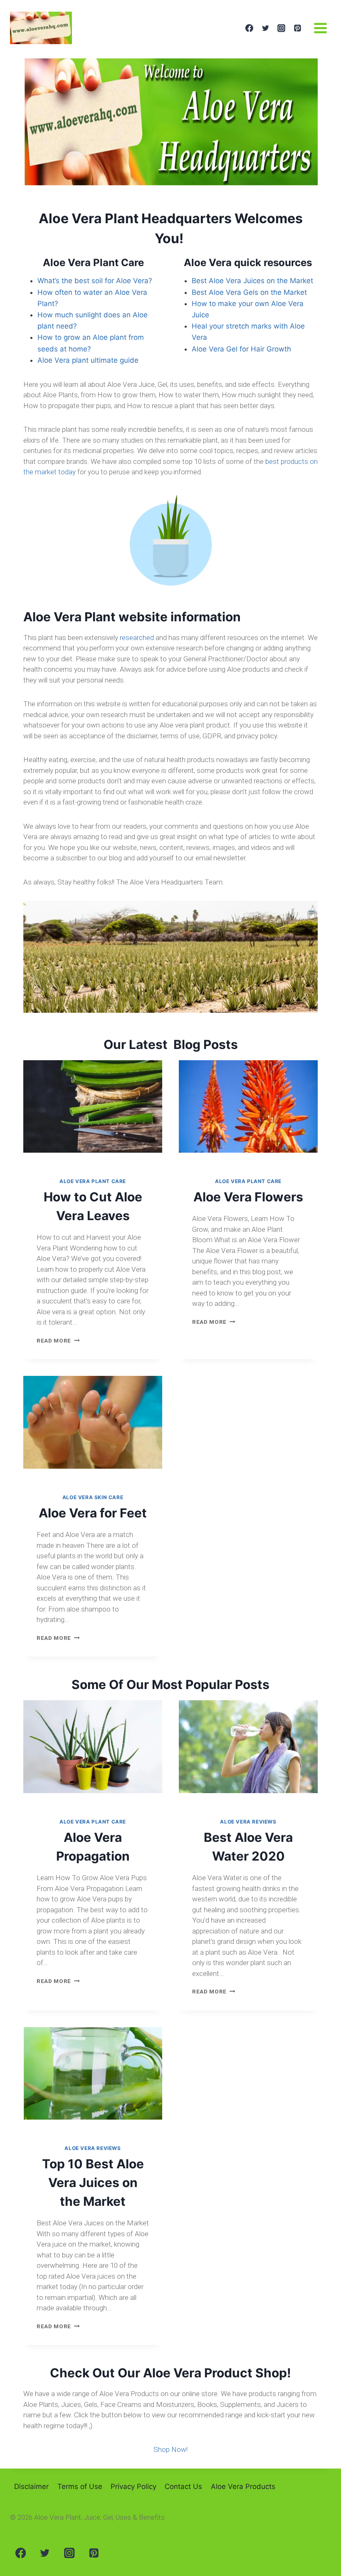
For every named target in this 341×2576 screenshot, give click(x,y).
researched (137, 638)
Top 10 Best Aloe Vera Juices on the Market (93, 2182)
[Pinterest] (297, 28)
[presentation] (93, 1107)
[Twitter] (265, 28)
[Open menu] (320, 28)
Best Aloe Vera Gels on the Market (249, 292)
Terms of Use (80, 2486)
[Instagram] (282, 28)
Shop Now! (170, 2449)
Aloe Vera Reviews (248, 1822)
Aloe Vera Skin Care (93, 1497)
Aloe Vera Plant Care (93, 1181)
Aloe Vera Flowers (248, 1197)
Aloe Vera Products (243, 2486)
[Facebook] (249, 28)
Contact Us (183, 2486)
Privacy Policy (133, 2486)
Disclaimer (31, 2486)
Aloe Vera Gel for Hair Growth (241, 349)
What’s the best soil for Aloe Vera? (95, 281)
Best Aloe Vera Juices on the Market (252, 281)
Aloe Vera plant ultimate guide (88, 360)
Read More (58, 1340)
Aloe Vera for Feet (93, 1513)
